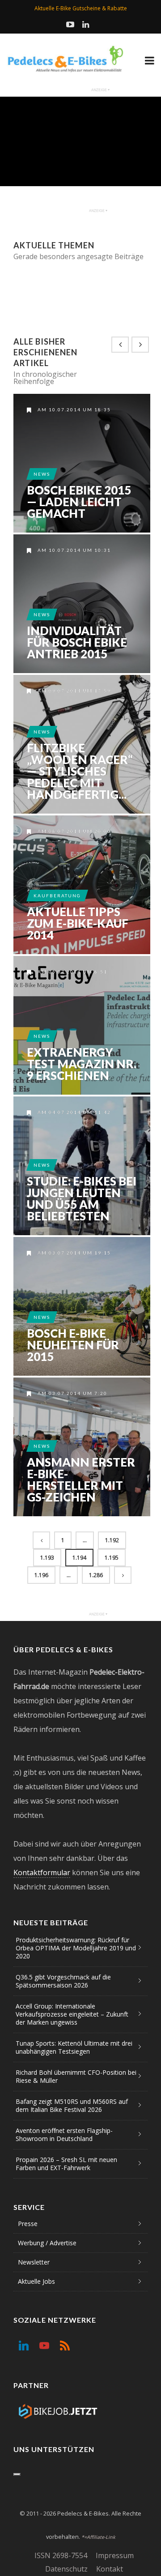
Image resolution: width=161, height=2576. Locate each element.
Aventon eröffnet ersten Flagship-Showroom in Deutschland (64, 2135)
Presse (28, 2224)
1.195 (112, 1558)
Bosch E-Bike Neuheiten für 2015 (73, 1345)
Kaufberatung (57, 896)
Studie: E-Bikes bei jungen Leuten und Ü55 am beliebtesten (82, 1198)
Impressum (115, 2555)
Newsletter (34, 2262)
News (42, 474)
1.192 (112, 1540)
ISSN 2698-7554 (61, 2555)
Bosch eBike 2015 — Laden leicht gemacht (79, 502)
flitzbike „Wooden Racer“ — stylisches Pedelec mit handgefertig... (80, 771)
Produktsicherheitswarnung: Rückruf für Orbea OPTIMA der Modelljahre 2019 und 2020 (76, 1948)
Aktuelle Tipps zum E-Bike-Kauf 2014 (78, 923)
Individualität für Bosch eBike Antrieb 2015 (77, 642)
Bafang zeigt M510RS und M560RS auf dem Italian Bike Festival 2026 (72, 2105)
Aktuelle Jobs (36, 2281)
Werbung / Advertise (47, 2243)
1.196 (41, 1575)
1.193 (47, 1558)
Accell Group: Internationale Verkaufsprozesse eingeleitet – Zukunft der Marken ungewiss (72, 2014)
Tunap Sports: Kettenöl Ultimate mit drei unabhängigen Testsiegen (74, 2047)
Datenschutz (66, 2569)
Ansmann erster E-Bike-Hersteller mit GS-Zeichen (81, 1480)
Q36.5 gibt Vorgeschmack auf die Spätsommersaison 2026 (63, 1981)
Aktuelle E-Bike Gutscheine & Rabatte (81, 8)
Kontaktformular (42, 1872)
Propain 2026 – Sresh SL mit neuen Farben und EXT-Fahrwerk (66, 2164)
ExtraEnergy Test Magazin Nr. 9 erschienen (82, 1064)
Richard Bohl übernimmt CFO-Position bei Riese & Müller (76, 2076)
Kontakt (110, 2569)
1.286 (96, 1575)
